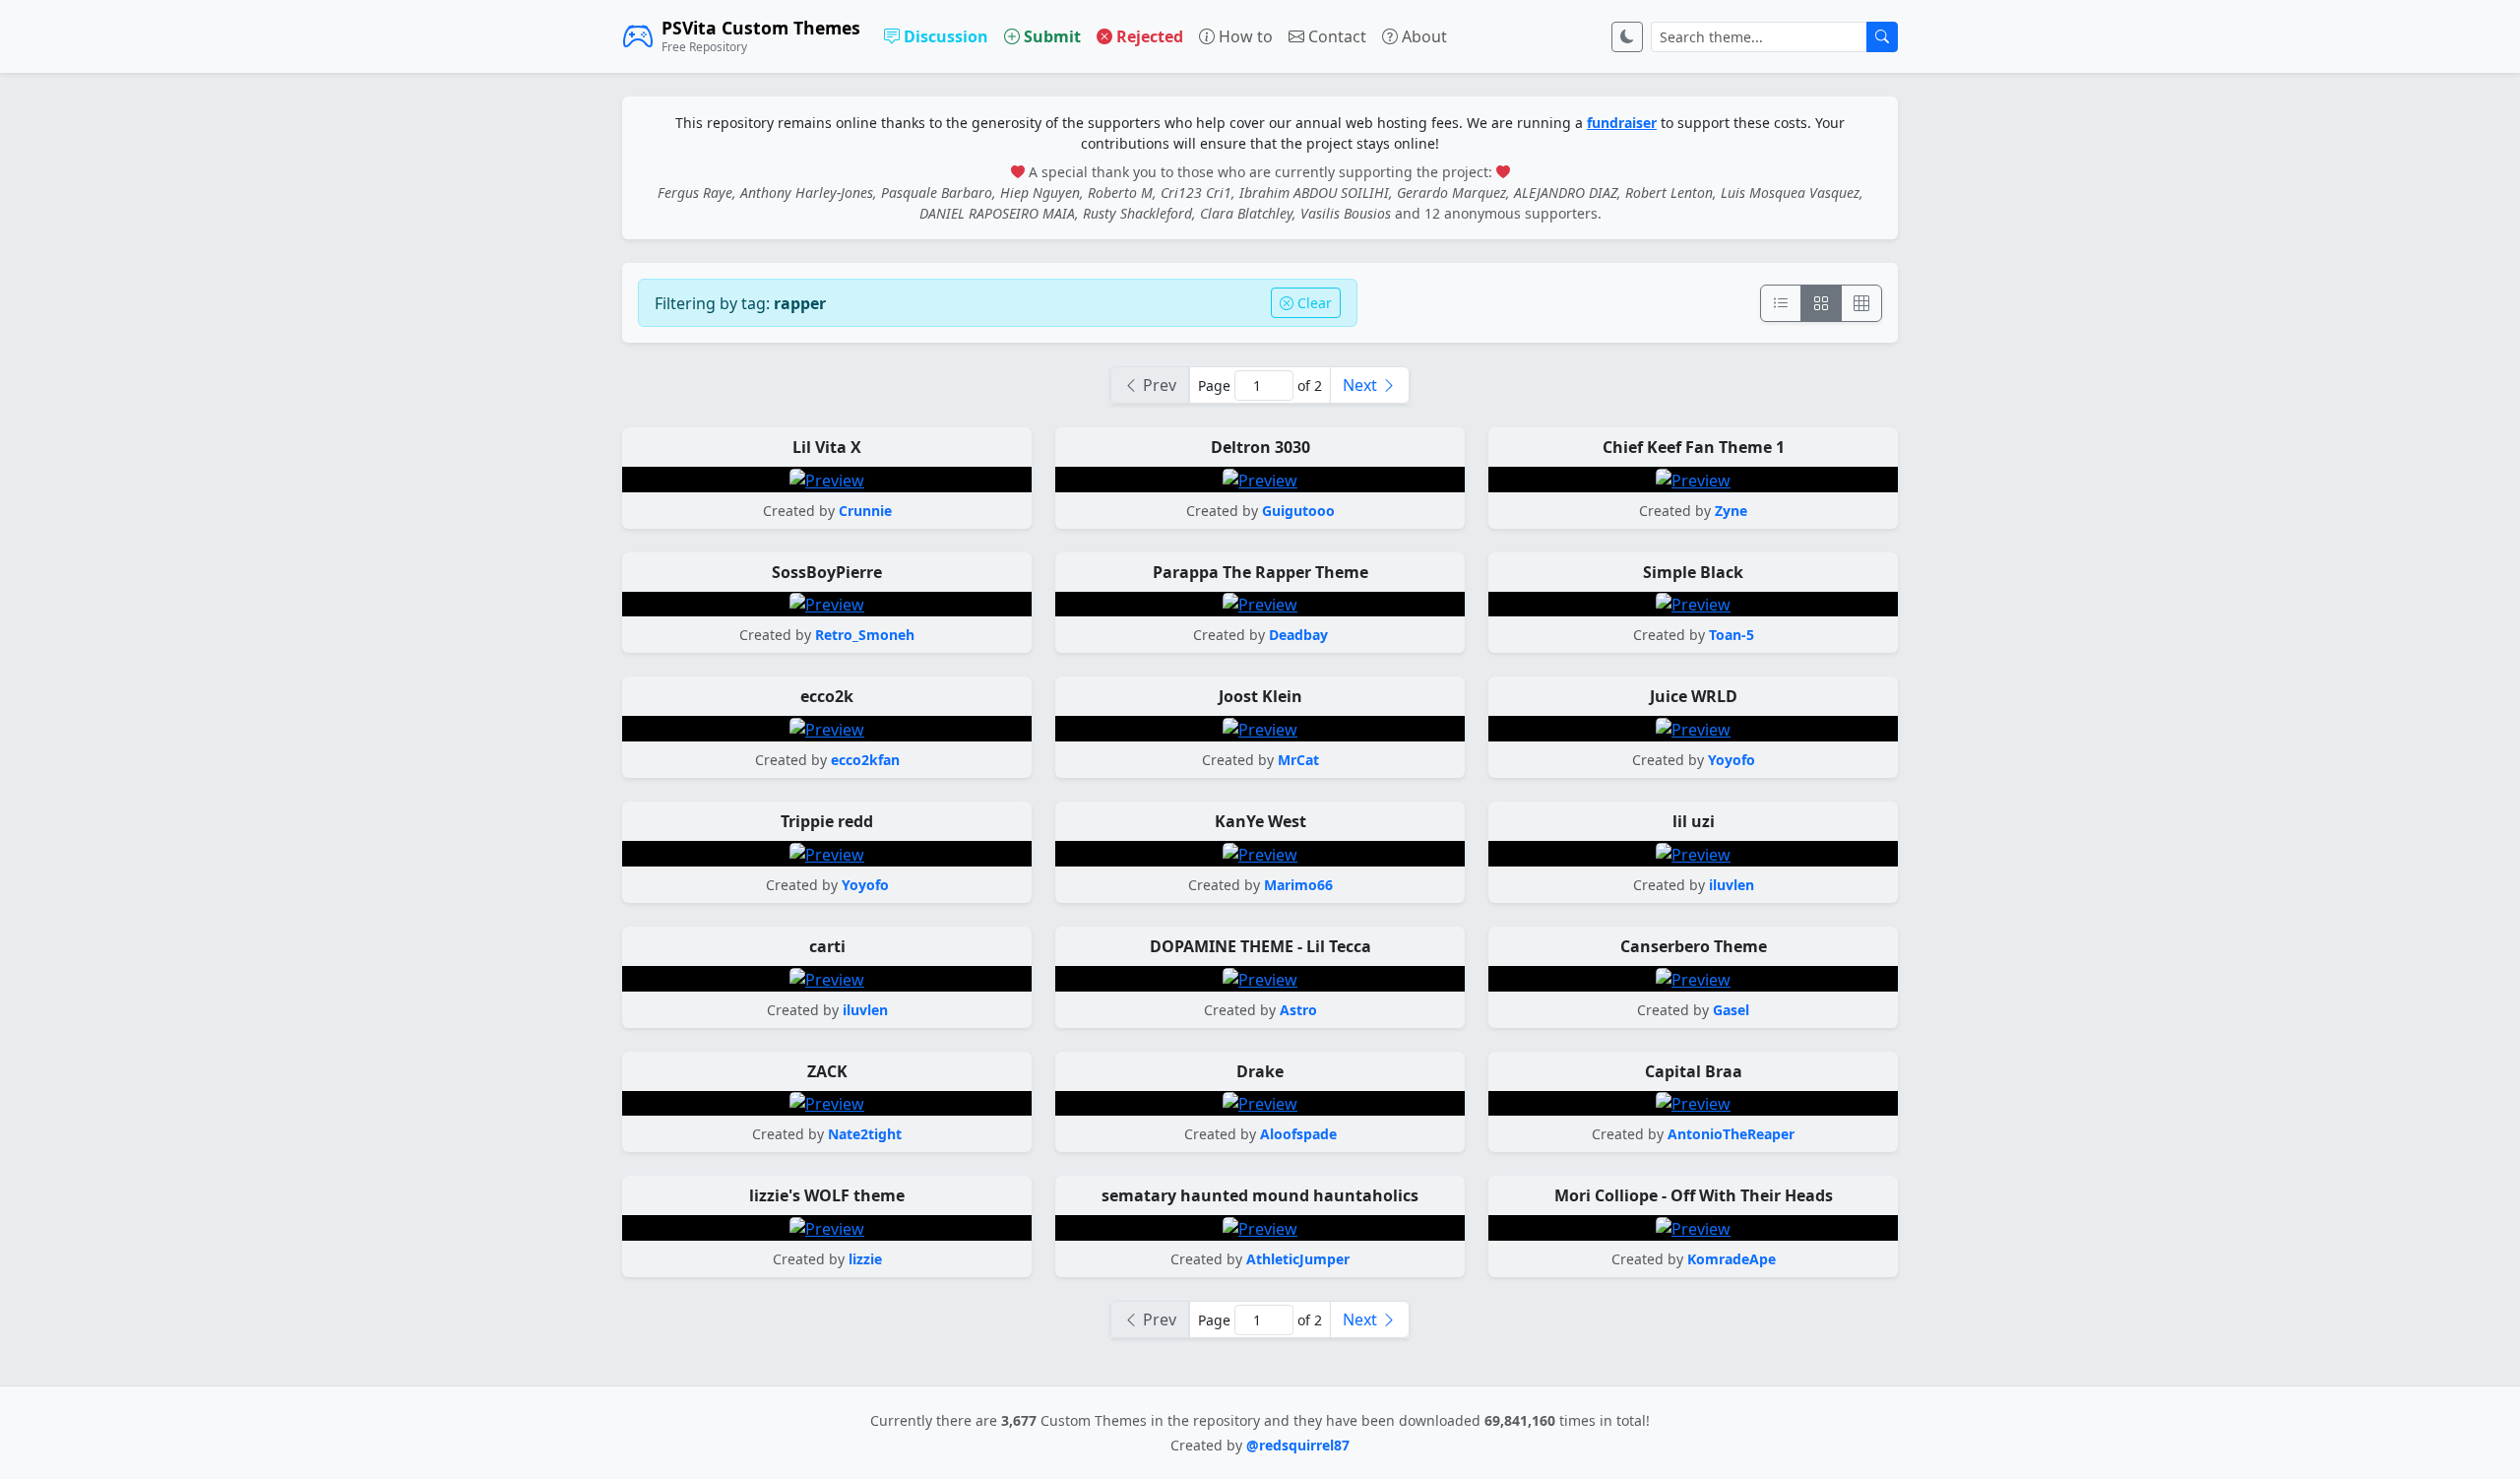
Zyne (1731, 511)
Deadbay (1298, 635)
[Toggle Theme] (1627, 37)
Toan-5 (1732, 635)
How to (1244, 36)
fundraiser (1622, 123)
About (1422, 36)
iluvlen (1732, 885)
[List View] (1781, 303)
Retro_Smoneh (865, 635)
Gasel (1731, 1010)
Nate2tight (865, 1134)
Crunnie (865, 511)
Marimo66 (1298, 885)
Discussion (944, 36)
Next (1362, 385)
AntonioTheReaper (1731, 1134)
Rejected (1148, 36)
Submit (1050, 36)
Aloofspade (1298, 1134)
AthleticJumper (1298, 1259)
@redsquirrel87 (1298, 1445)
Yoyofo (1732, 760)
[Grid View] (1821, 303)
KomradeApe (1732, 1259)
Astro (1298, 1010)
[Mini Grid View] (1861, 303)
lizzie (865, 1259)
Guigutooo (1298, 511)
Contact (1335, 36)
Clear (1313, 303)
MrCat (1298, 760)
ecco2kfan (865, 760)
